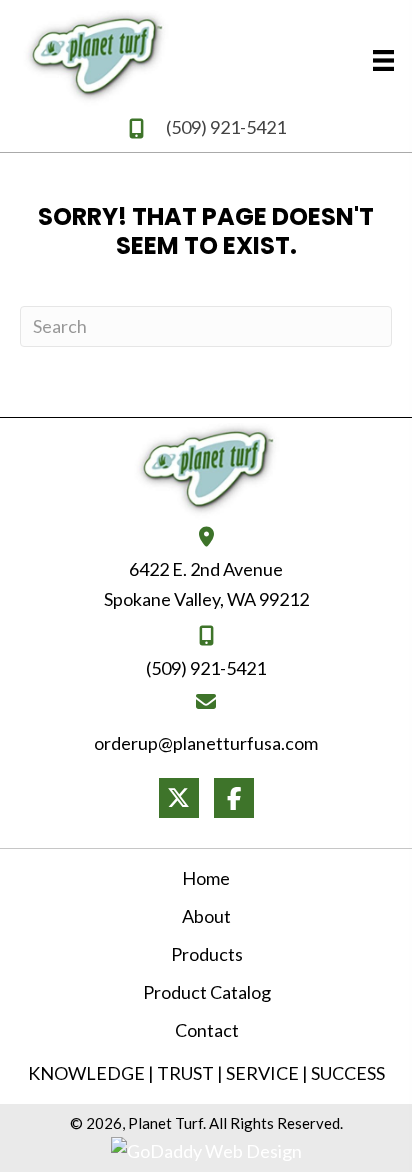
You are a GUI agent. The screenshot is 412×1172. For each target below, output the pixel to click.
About (206, 916)
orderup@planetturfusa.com (206, 743)
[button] (179, 798)
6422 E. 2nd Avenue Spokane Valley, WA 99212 (206, 584)
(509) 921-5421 (226, 127)
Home (206, 878)
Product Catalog (207, 992)
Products (207, 954)
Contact (207, 1030)
